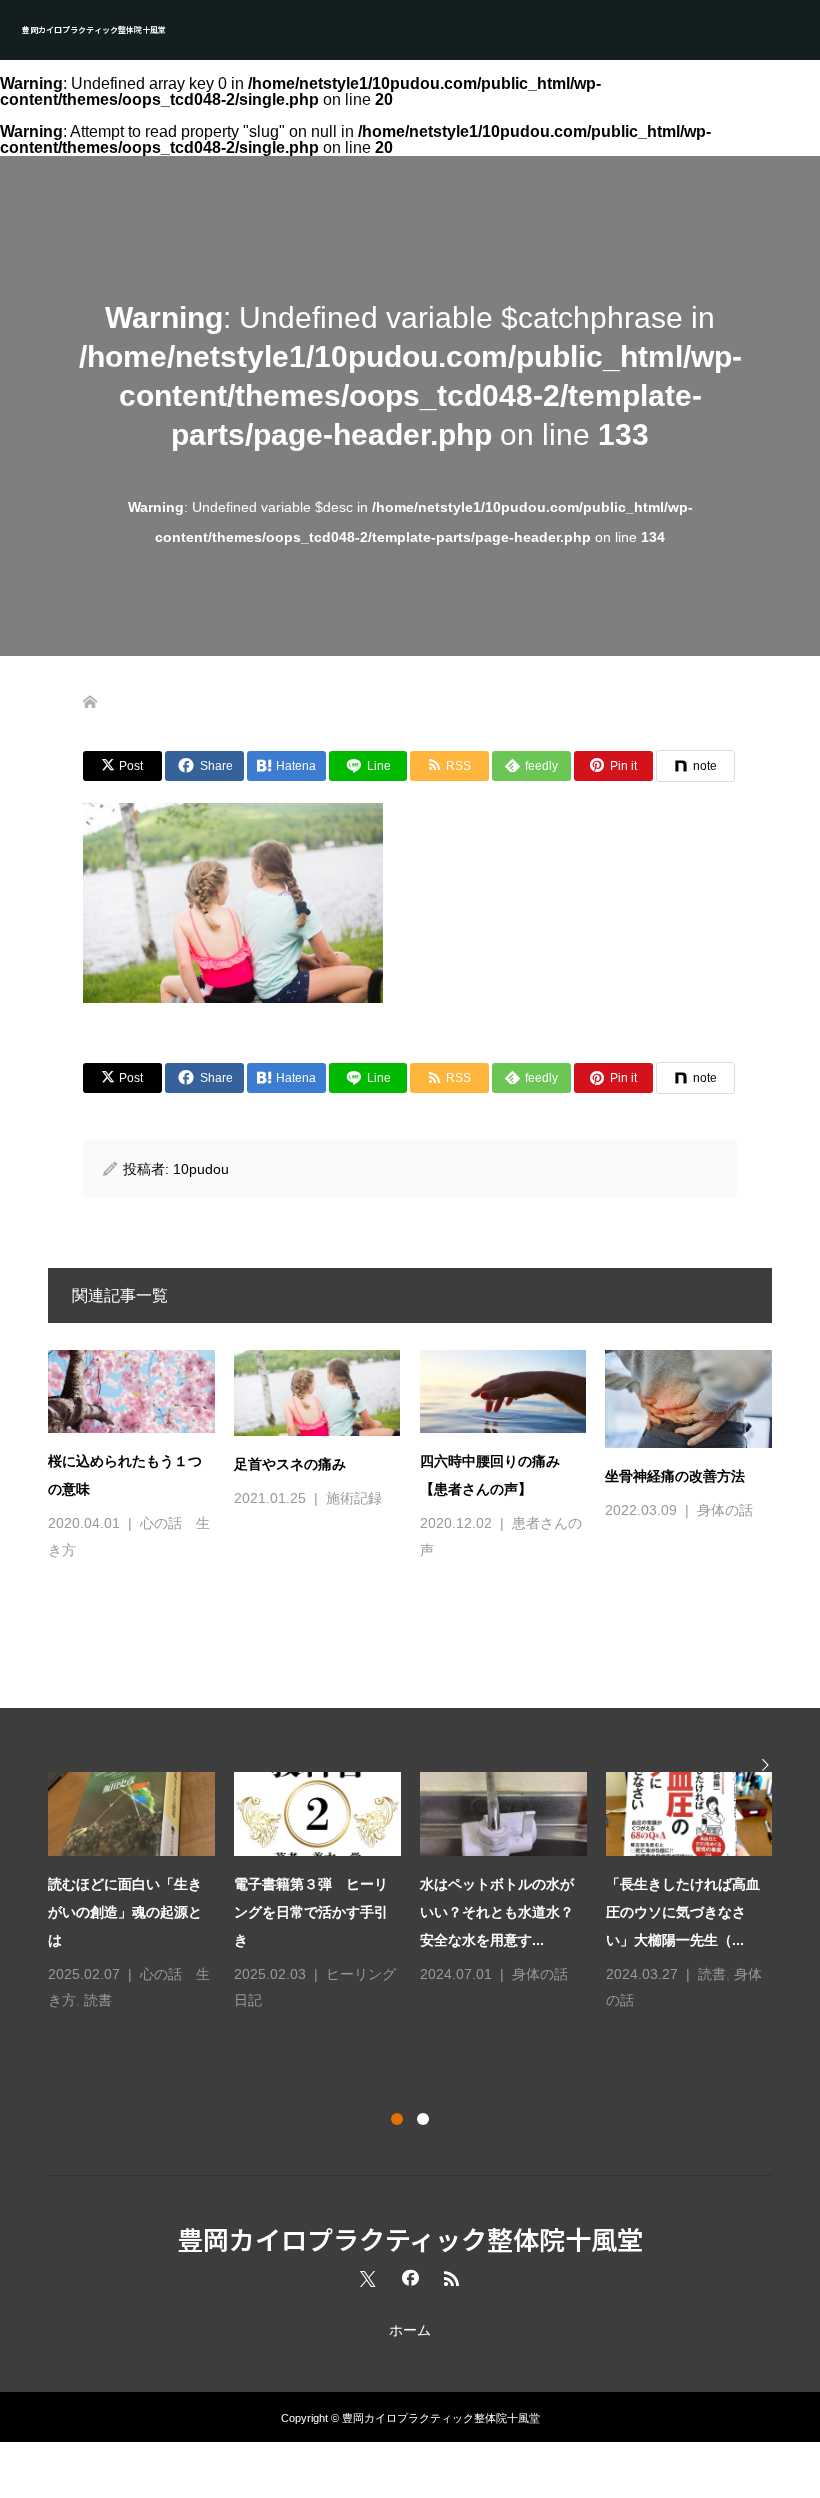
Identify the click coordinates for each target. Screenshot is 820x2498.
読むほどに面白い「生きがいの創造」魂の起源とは (125, 1912)
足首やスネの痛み (290, 1464)
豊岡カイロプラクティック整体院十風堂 (94, 29)
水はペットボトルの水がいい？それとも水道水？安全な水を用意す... (497, 1912)
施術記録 (354, 1498)
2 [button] (423, 2119)
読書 (98, 2000)
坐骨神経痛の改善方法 (675, 1476)
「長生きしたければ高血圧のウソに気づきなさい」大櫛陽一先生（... (683, 1912)
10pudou (201, 1169)
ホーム (410, 2330)
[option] (420, 1893)
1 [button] (397, 2119)
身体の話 (725, 1510)
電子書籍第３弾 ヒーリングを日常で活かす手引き (311, 1912)
